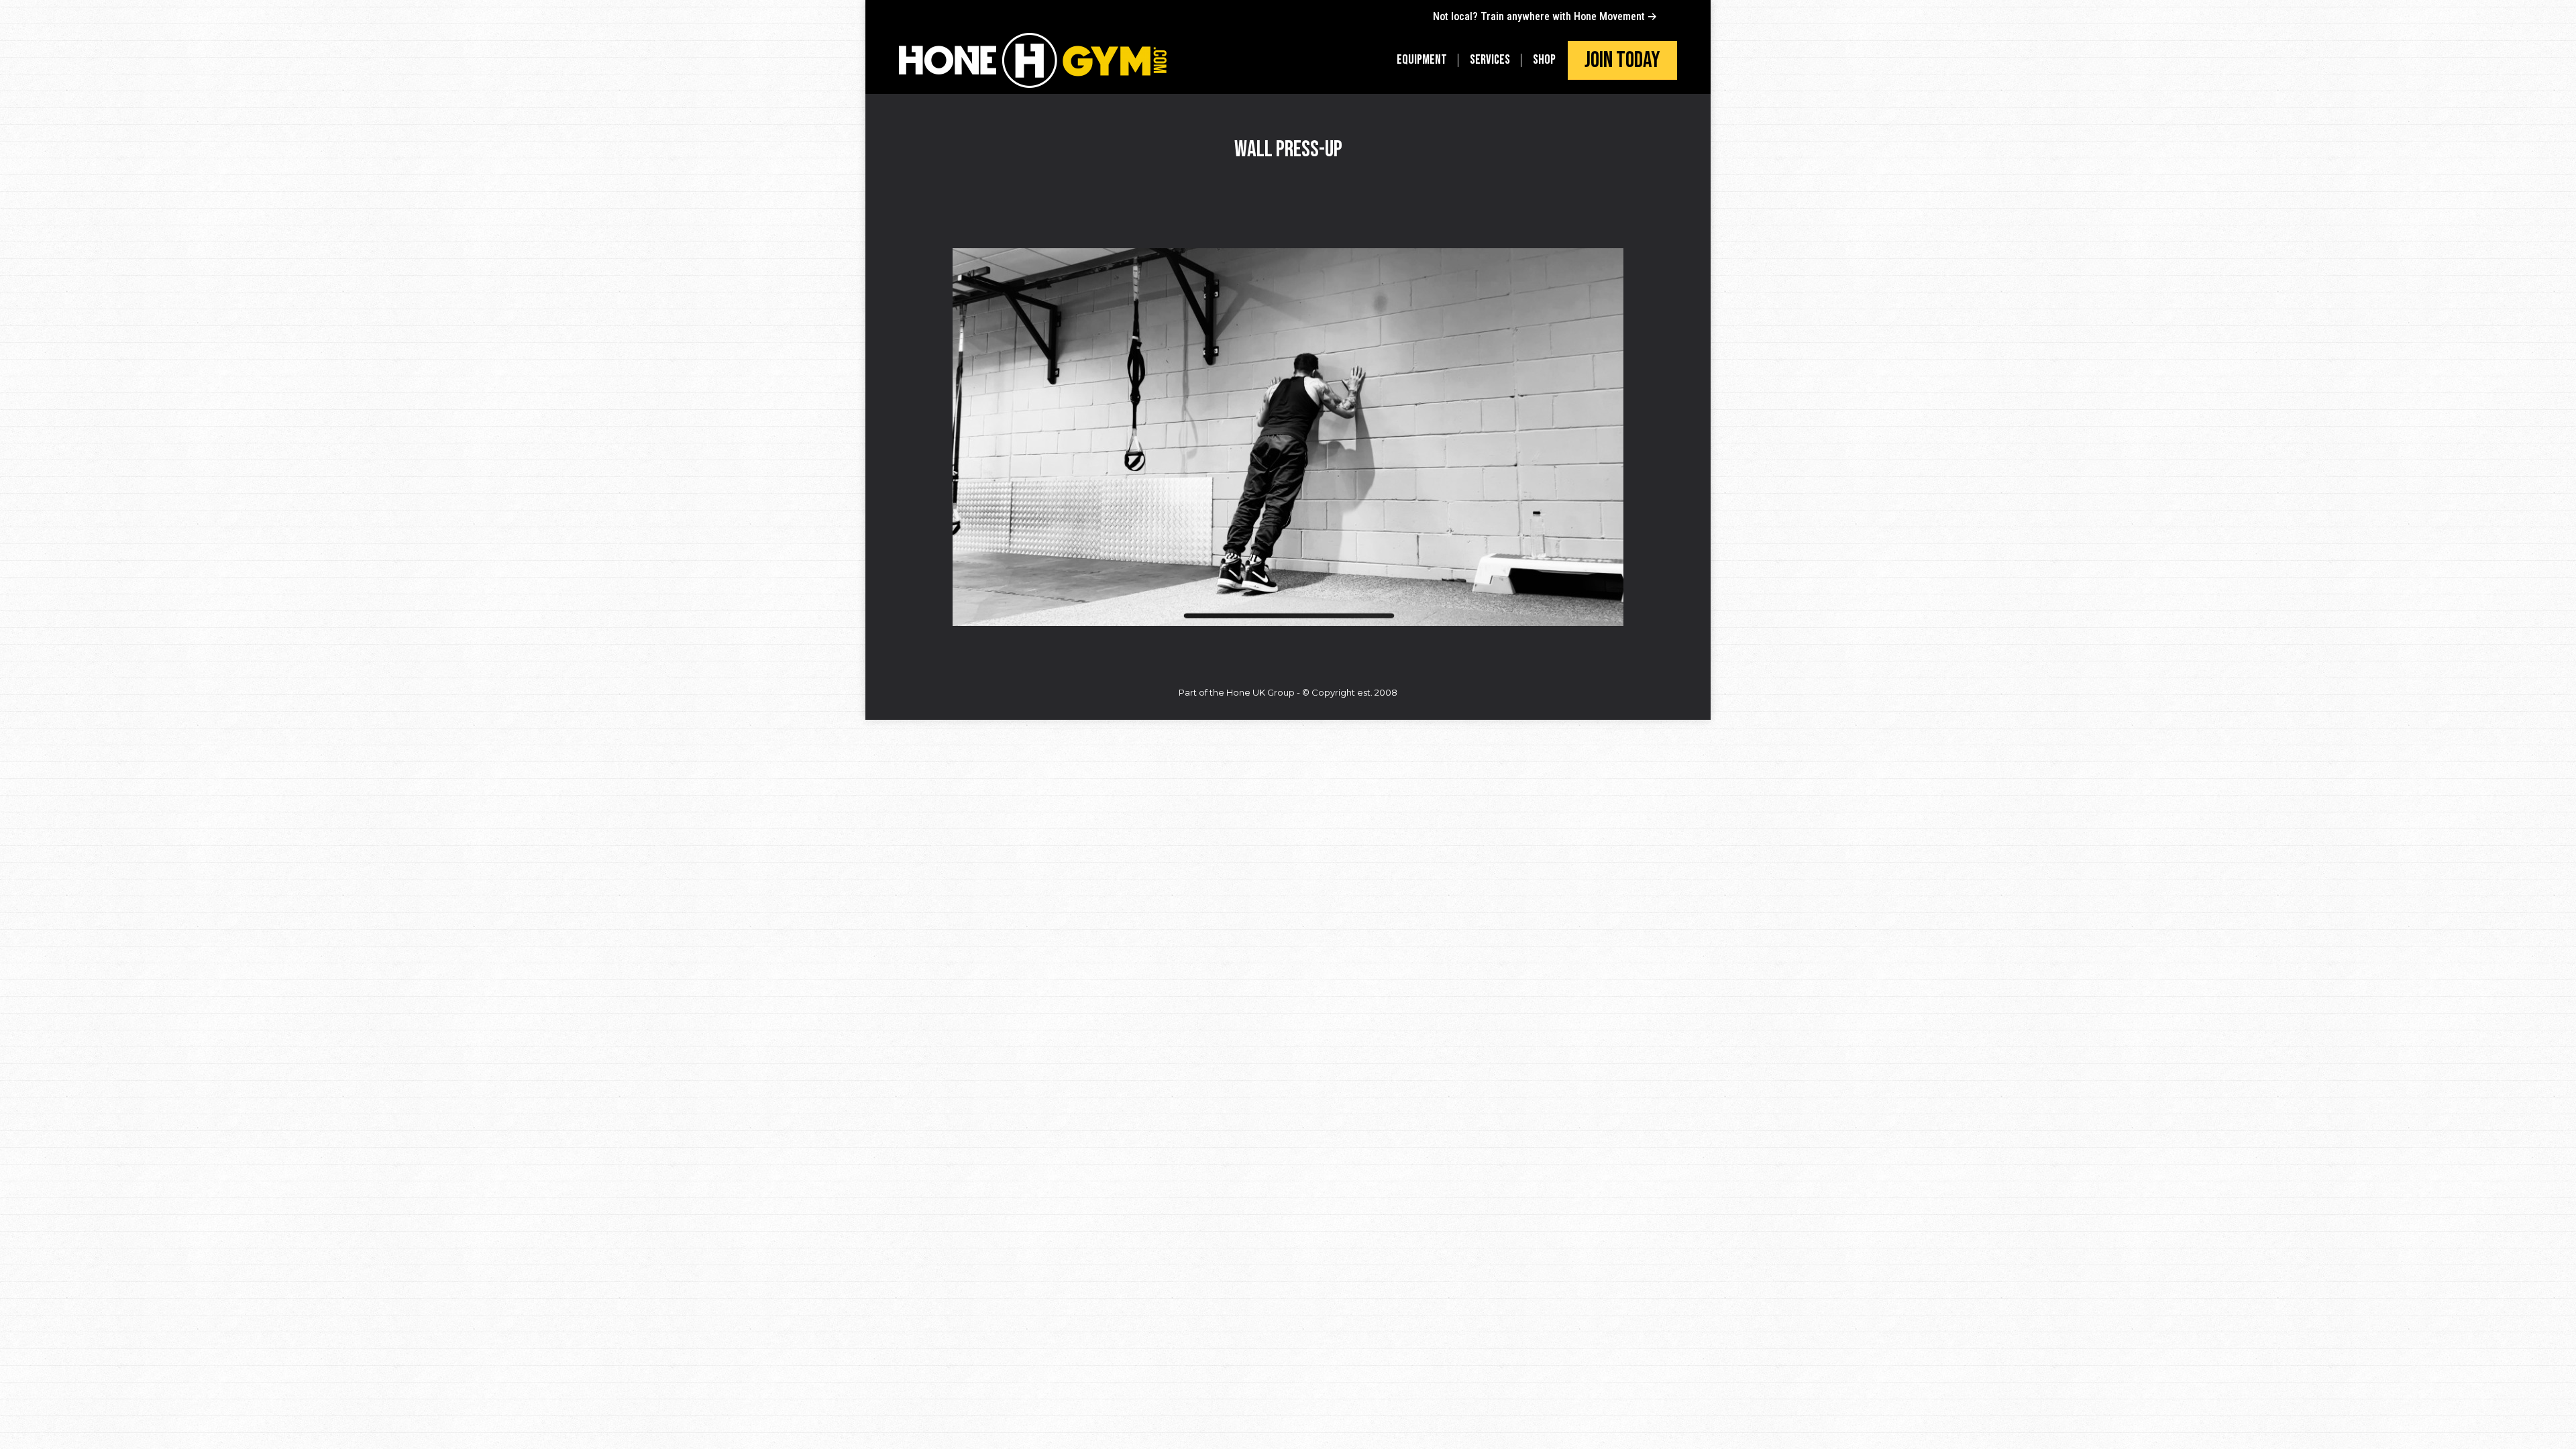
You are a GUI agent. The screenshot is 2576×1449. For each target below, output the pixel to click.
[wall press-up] (1288, 437)
